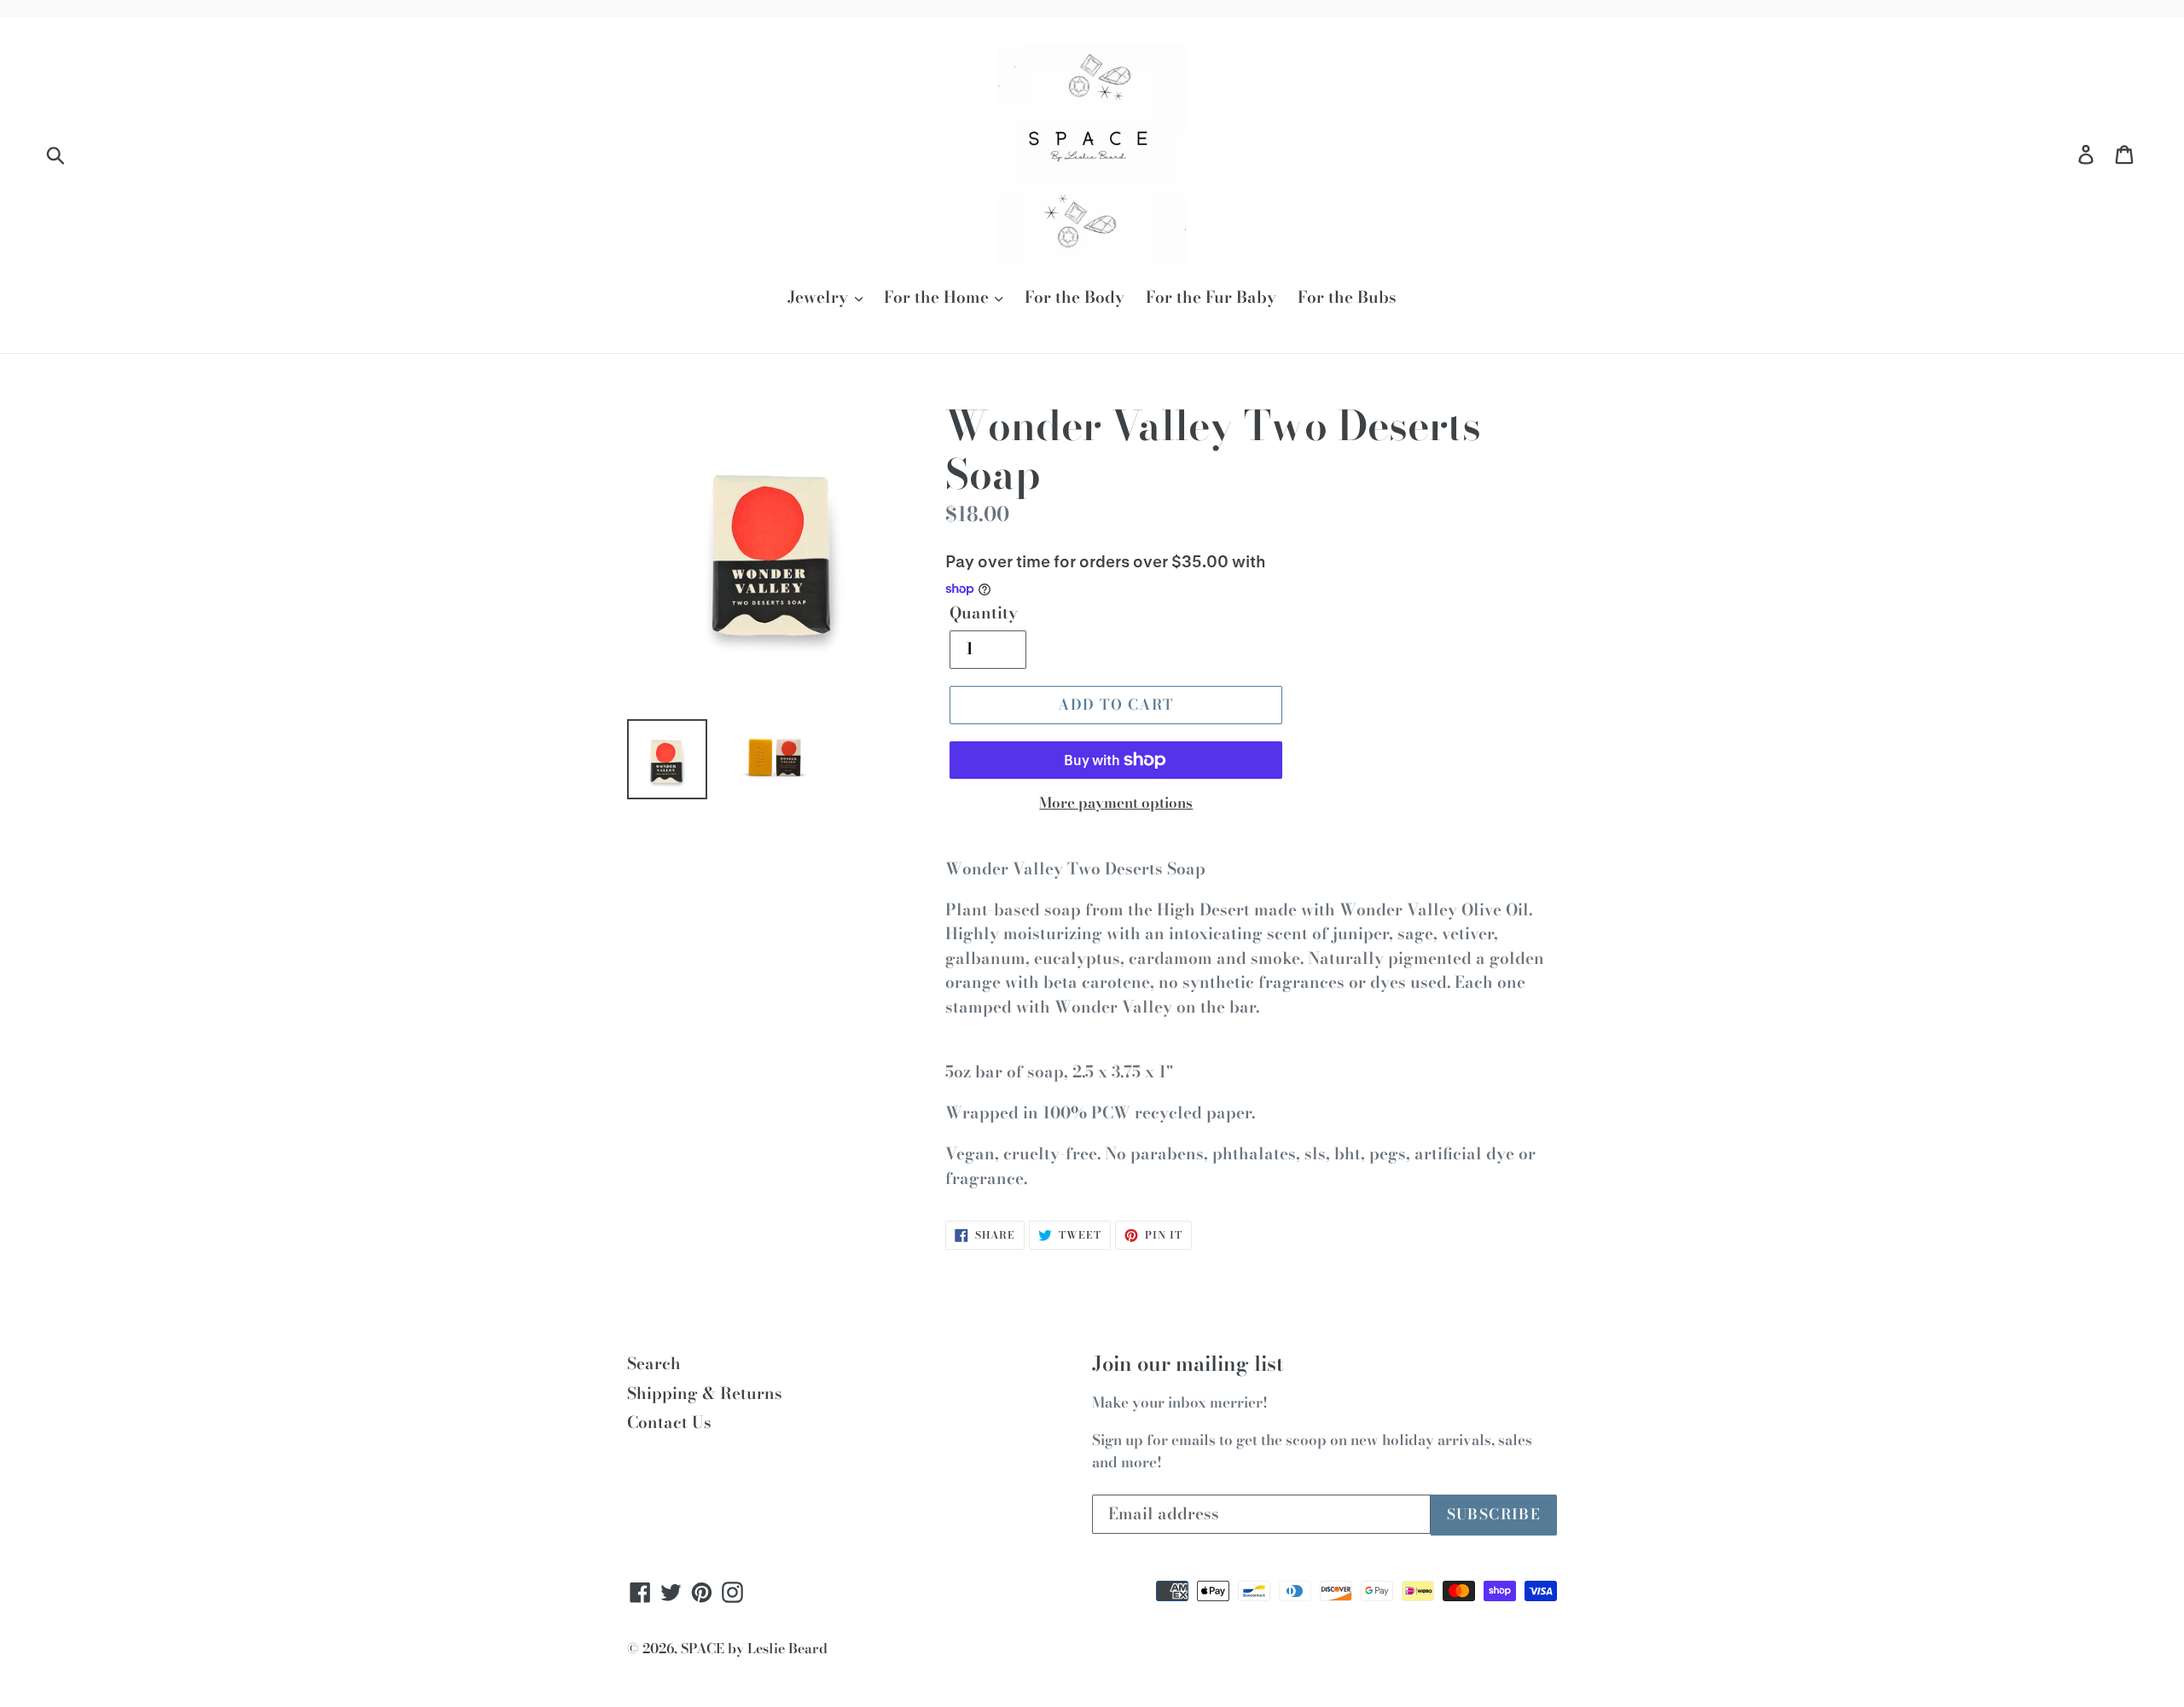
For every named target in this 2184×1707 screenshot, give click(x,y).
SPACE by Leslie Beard (754, 1648)
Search (654, 1364)
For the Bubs (1347, 298)
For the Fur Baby (1211, 298)
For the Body (1075, 298)
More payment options (1116, 803)
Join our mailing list (1188, 1364)
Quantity (984, 613)
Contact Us (669, 1422)
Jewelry (820, 298)
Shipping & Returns (705, 1393)
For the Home (938, 298)
